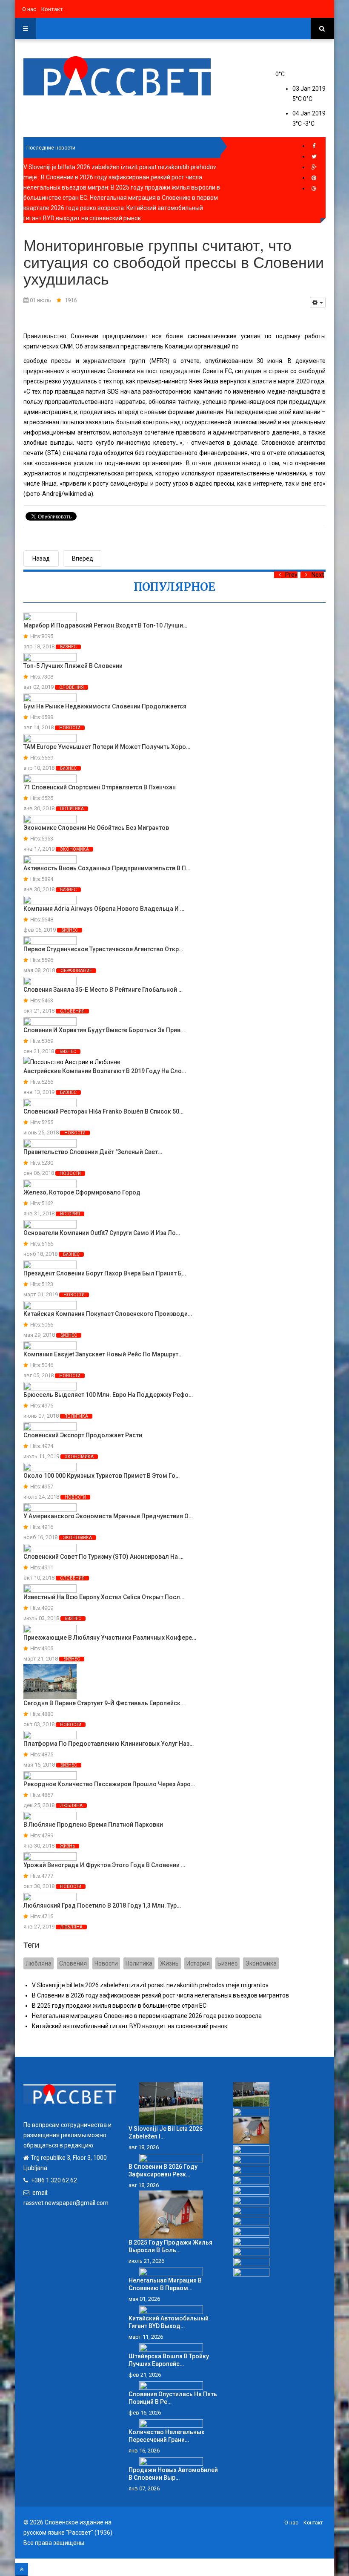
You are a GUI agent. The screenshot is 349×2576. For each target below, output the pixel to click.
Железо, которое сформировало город (82, 1192)
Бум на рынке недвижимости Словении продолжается (105, 706)
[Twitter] (314, 157)
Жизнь (67, 1846)
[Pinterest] (314, 178)
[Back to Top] (21, 2569)
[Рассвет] (117, 76)
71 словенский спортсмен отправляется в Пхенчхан (100, 787)
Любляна (71, 1806)
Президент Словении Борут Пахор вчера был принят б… (105, 1273)
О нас (29, 9)
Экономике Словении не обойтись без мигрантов (96, 828)
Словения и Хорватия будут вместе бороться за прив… (104, 1030)
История (70, 1214)
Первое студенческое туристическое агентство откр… (103, 949)
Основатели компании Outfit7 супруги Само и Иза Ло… (102, 1233)
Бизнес (68, 647)
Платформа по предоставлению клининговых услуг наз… (109, 1744)
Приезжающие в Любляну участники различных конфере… (110, 1638)
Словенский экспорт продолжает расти (83, 1435)
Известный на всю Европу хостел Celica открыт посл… (104, 1597)
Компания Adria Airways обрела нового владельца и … (104, 909)
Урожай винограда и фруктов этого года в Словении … (104, 1865)
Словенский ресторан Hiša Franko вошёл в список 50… (103, 1111)
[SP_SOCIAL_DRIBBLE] (314, 189)
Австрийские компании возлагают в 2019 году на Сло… (105, 1071)
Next (318, 575)
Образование (76, 971)
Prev (291, 575)
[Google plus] (314, 167)
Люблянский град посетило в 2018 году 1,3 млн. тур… (102, 1905)
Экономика (74, 849)
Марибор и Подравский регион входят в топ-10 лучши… (105, 625)
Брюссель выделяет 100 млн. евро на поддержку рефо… (108, 1395)
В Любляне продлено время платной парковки (93, 1825)
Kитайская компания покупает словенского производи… (108, 1314)
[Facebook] (314, 146)
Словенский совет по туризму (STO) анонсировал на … (103, 1557)
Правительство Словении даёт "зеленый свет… (93, 1152)
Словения (72, 687)
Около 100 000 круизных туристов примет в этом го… (102, 1476)
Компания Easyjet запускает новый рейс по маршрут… (103, 1354)
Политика (72, 809)
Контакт (52, 9)
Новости (70, 728)
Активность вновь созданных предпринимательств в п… (107, 868)
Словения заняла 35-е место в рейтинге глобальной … (103, 990)
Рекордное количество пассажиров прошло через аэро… (109, 1784)
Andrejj (52, 494)
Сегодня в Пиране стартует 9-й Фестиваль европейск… (104, 1703)
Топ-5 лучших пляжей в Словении (73, 666)
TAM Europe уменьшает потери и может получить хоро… (107, 747)
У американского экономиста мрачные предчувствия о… (108, 1516)
